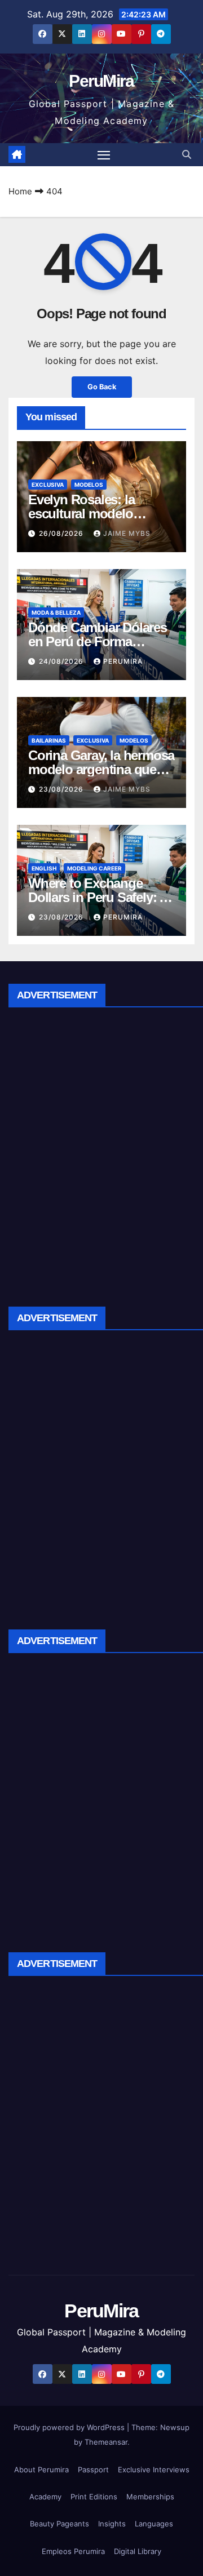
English (44, 868)
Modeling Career (94, 868)
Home (20, 191)
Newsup (175, 2427)
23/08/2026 (62, 789)
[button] (187, 154)
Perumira (123, 661)
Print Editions (94, 2497)
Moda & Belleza (56, 612)
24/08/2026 (62, 661)
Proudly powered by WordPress (70, 2427)
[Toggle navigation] (104, 155)
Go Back (102, 387)
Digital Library (138, 2551)
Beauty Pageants (59, 2524)
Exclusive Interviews (154, 2470)
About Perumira (41, 2470)
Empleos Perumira (73, 2551)
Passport (93, 2470)
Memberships (150, 2497)
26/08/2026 (62, 533)
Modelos (89, 485)
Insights (112, 2524)
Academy (45, 2497)
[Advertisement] (101, 1153)
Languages (154, 2524)
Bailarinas (49, 740)
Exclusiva (48, 485)
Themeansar (106, 2442)
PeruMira (101, 81)
